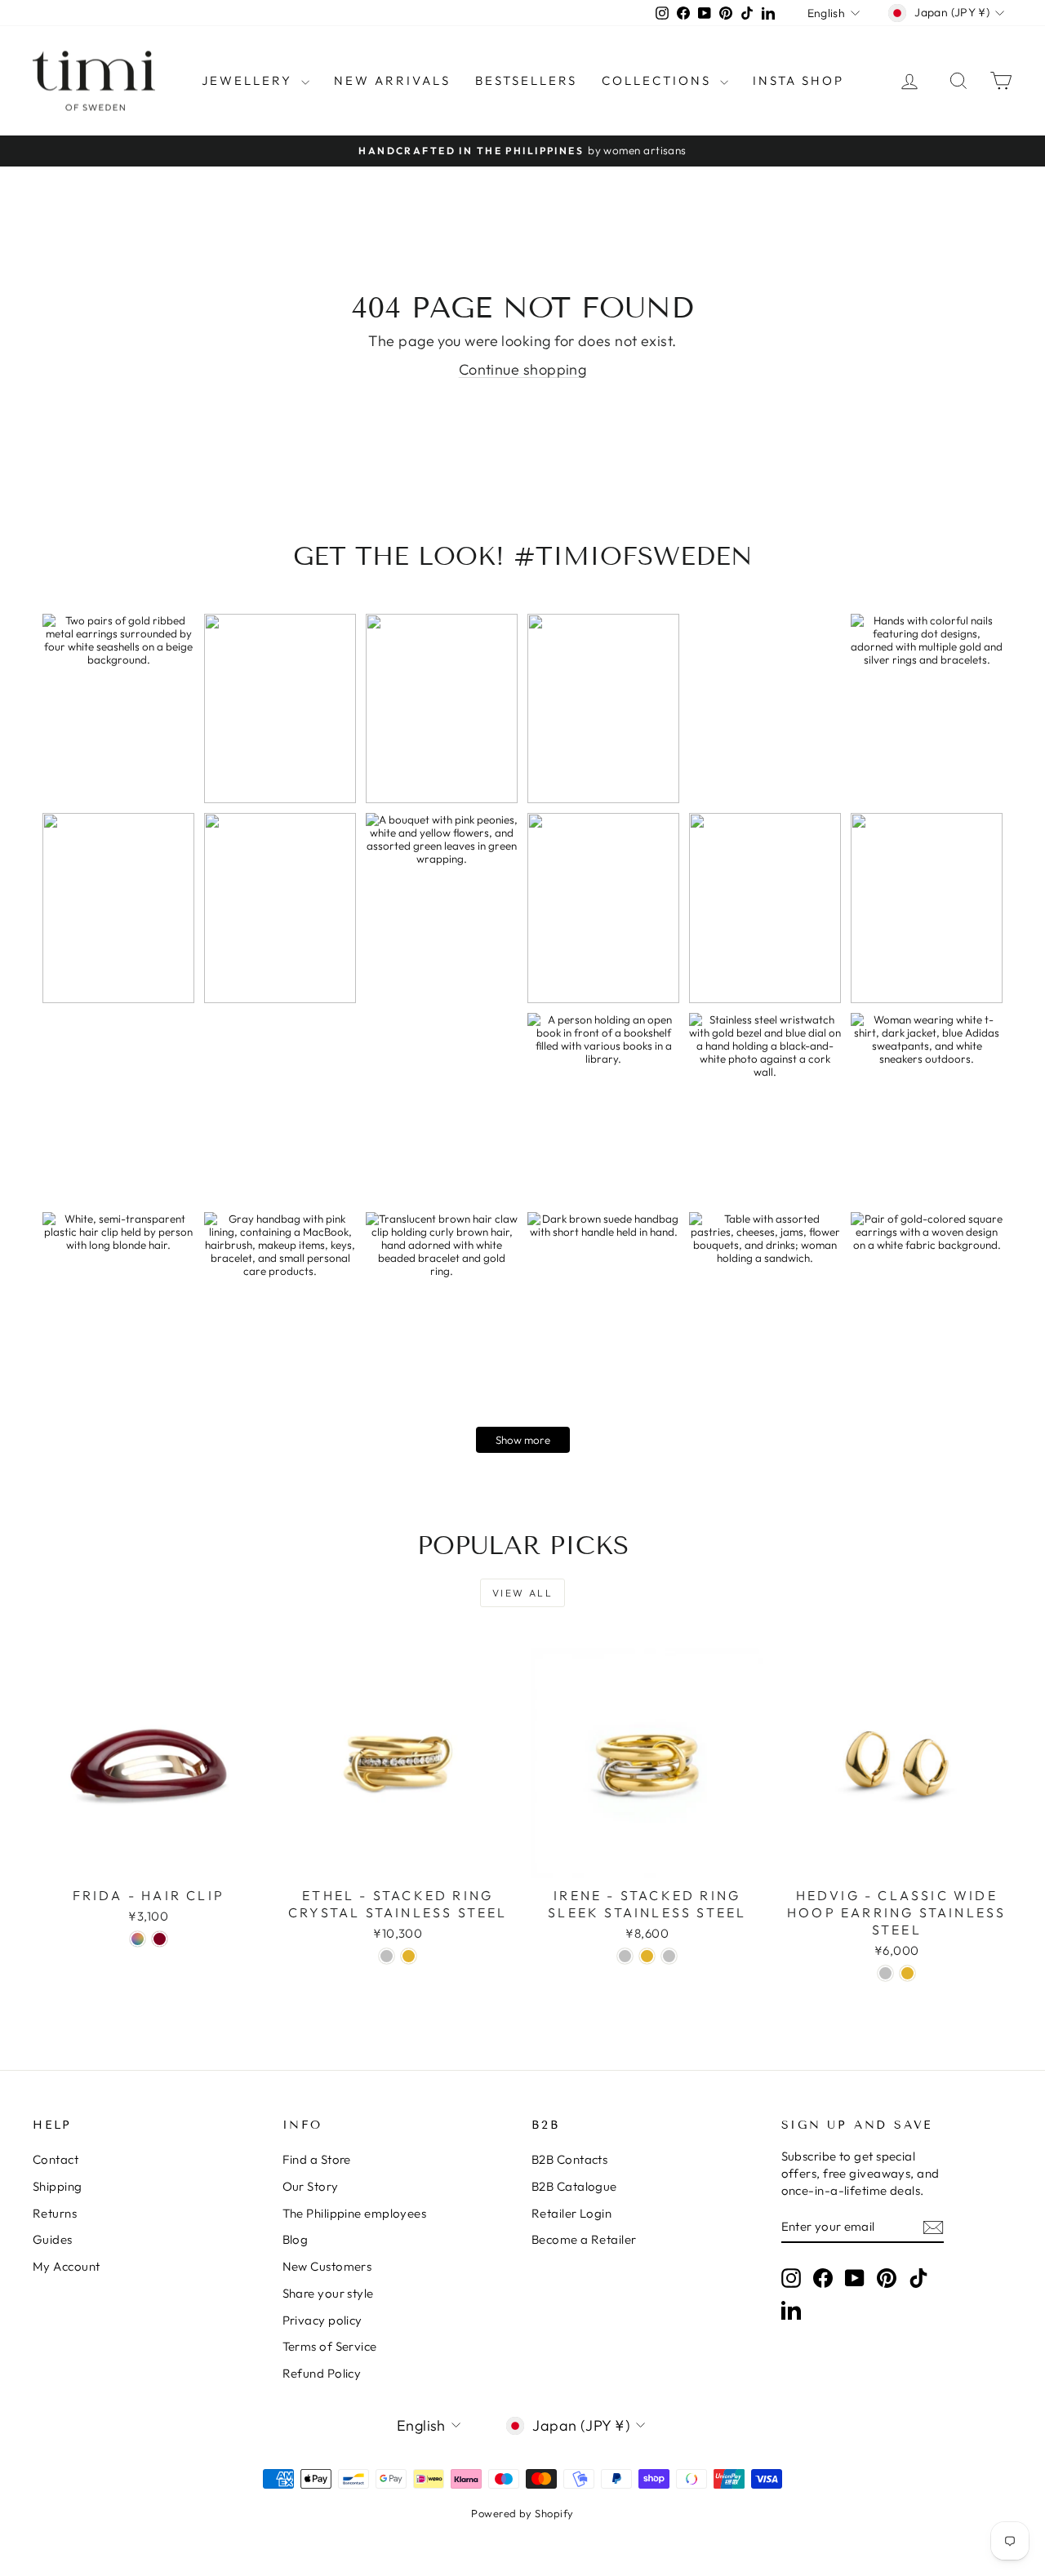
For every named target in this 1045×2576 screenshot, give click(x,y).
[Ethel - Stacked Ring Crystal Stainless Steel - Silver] (387, 1956)
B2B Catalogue (574, 2186)
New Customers (327, 2266)
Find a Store (317, 2159)
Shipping (58, 2186)
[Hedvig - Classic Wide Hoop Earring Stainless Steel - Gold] (907, 1973)
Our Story (311, 2186)
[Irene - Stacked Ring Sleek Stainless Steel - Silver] (625, 1956)
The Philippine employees (355, 2213)
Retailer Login (571, 2213)
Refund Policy (322, 2373)
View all (522, 1593)
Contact (56, 2159)
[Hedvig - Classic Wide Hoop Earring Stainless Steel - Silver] (885, 1973)
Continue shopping (523, 369)
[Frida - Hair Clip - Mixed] (138, 1939)
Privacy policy (322, 2320)
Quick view (149, 1861)
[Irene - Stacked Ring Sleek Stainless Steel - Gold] (647, 1956)
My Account (67, 2266)
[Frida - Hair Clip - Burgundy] (160, 1939)
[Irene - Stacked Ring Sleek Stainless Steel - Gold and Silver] (669, 1956)
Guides (53, 2239)
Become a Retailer (584, 2239)
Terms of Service (330, 2346)
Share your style (328, 2293)
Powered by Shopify (522, 2513)
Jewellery (249, 80)
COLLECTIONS (659, 80)
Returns (55, 2213)
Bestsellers (526, 80)
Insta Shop (798, 80)
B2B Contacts (569, 2159)
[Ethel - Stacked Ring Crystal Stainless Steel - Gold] (409, 1956)
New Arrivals (392, 80)
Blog (296, 2239)
